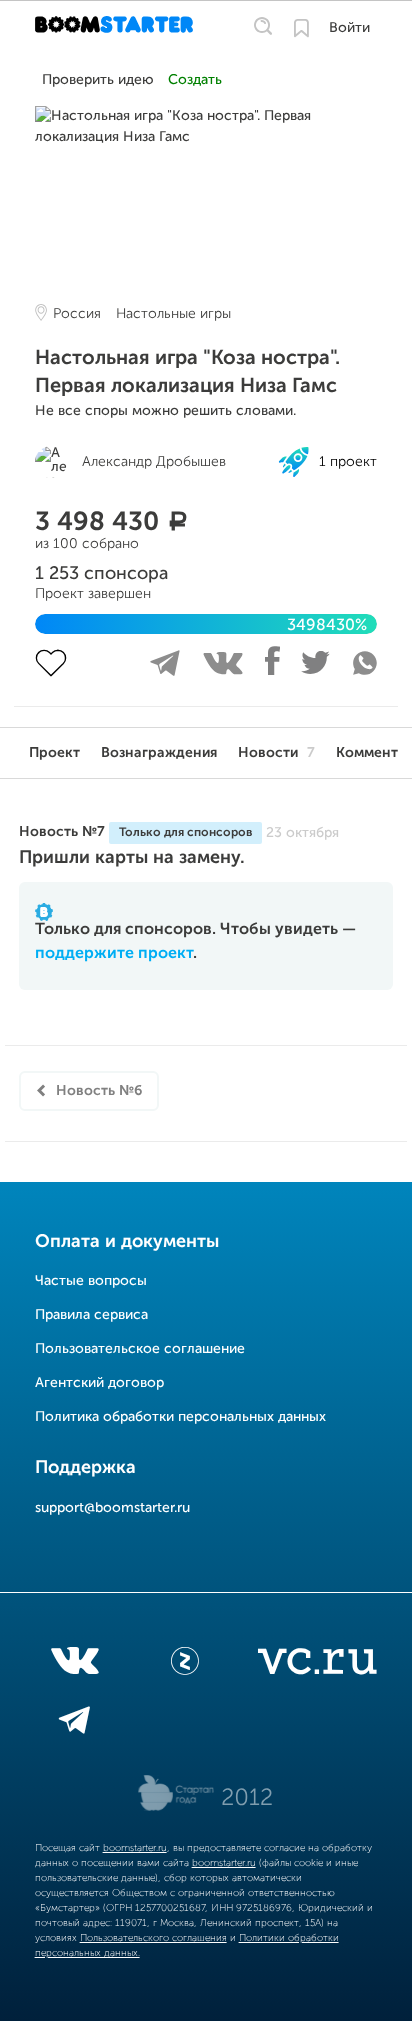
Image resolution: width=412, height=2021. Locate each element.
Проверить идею (98, 80)
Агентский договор (99, 1383)
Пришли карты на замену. (132, 858)
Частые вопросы (91, 1281)
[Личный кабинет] (301, 28)
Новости (276, 753)
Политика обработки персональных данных (180, 1417)
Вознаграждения (159, 753)
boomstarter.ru (135, 1848)
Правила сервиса (91, 1315)
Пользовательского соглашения (153, 1938)
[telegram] (74, 1724)
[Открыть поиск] (263, 27)
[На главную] (116, 28)
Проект (54, 753)
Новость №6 (99, 1091)
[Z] (185, 1665)
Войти (349, 28)
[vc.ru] (317, 1665)
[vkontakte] (74, 1665)
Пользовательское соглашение (140, 1349)
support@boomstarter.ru (112, 1508)
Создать (195, 80)
